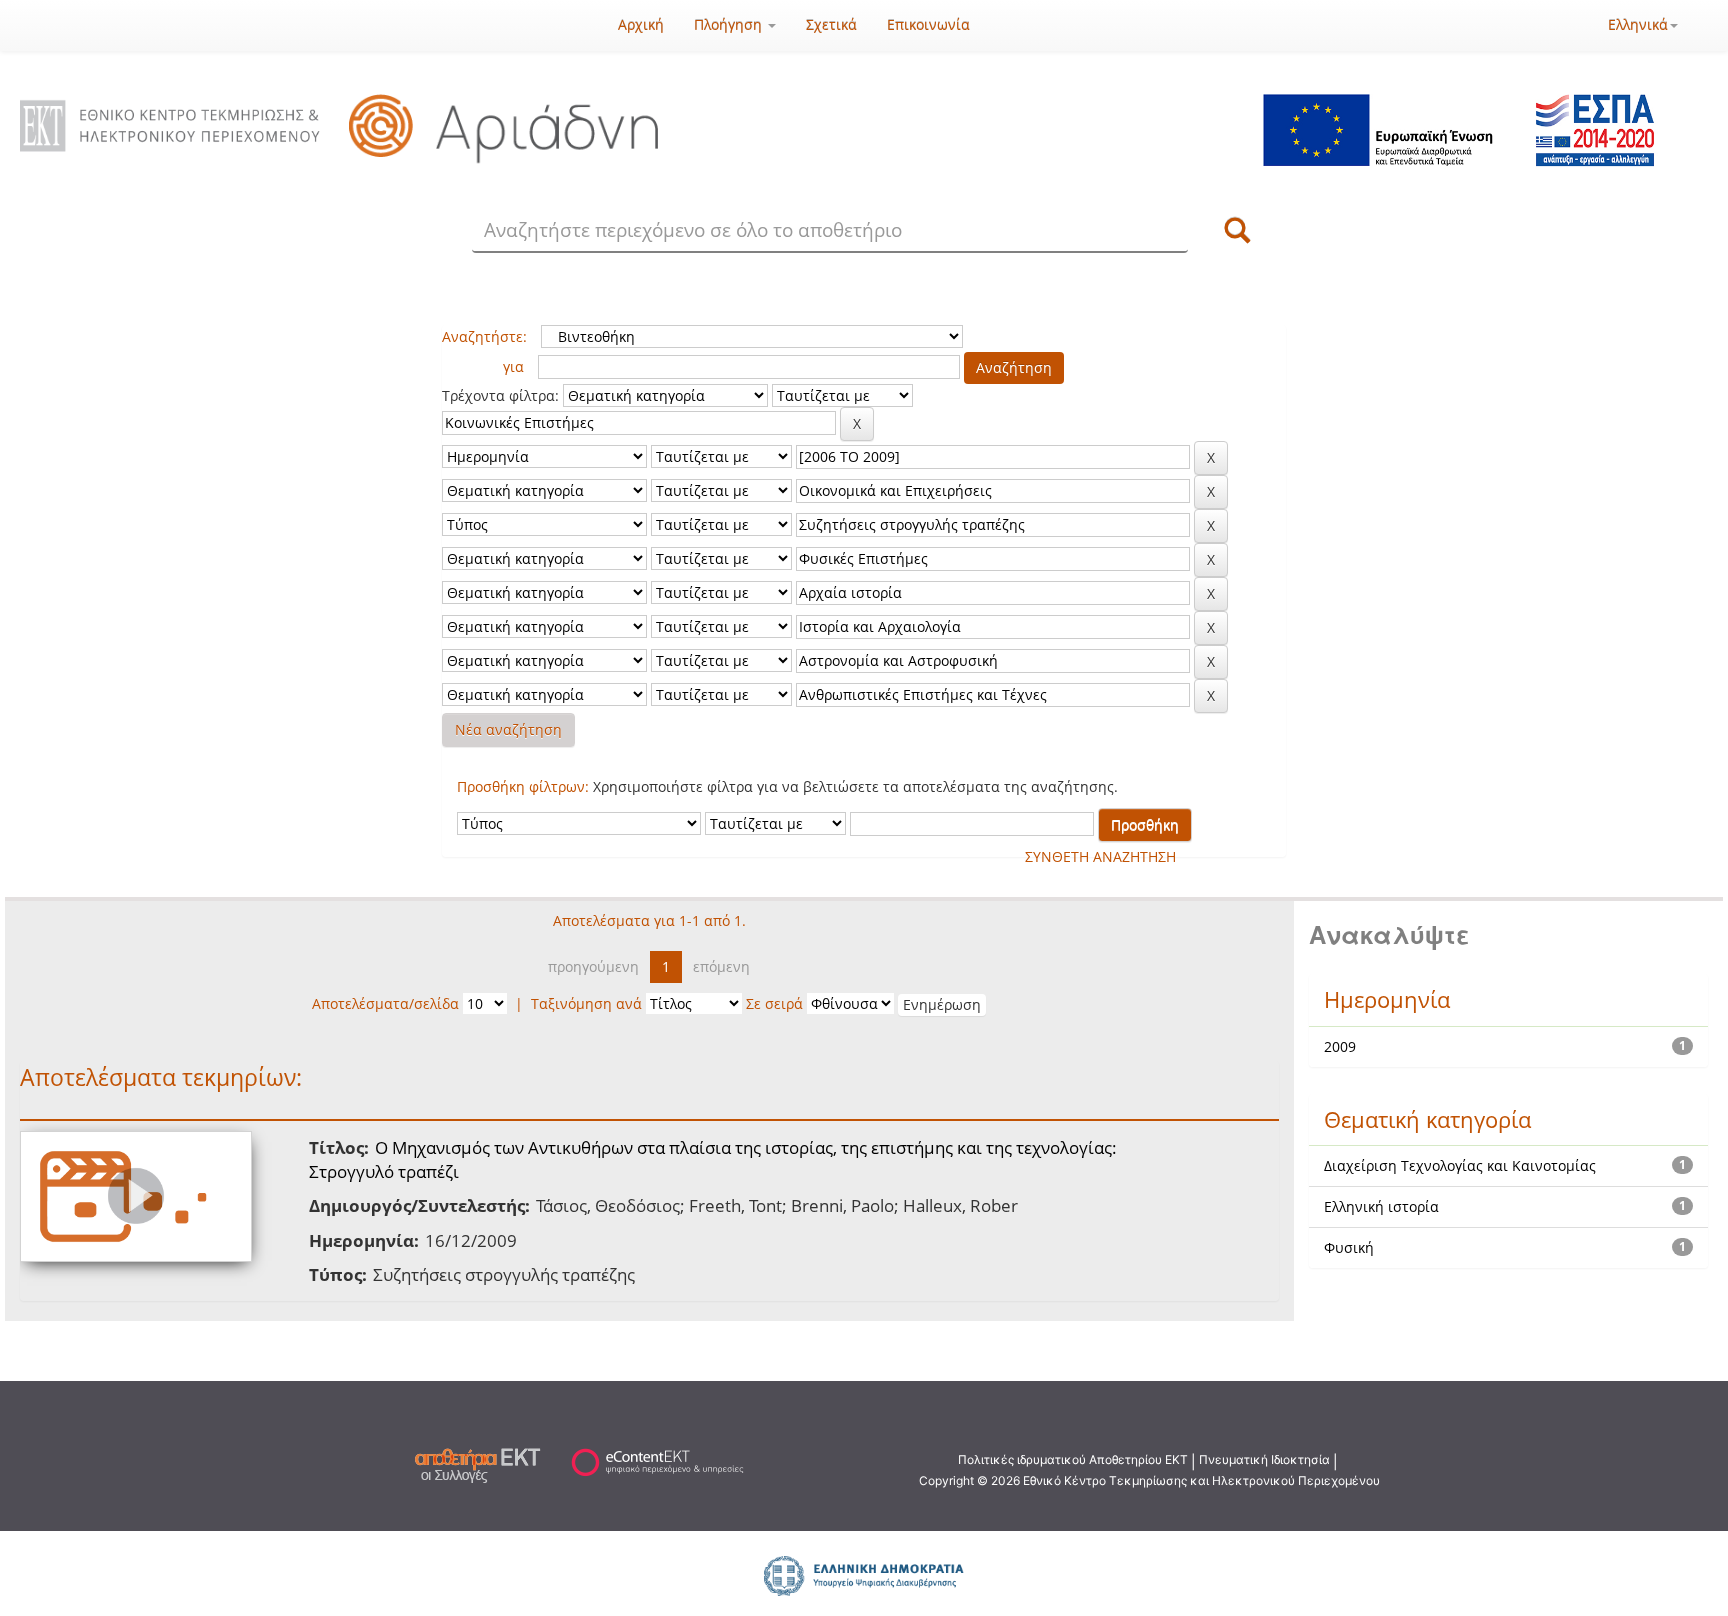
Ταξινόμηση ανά (586, 1003)
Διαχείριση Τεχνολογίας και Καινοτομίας (1460, 1165)
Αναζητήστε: (484, 336)
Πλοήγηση (730, 24)
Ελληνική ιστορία (1381, 1206)
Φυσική (1349, 1247)
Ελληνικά (1638, 24)
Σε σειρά (774, 1003)
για (513, 366)
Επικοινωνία (928, 24)
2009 (1340, 1046)
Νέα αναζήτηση (508, 729)
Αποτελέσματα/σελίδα (385, 1003)
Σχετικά (831, 24)
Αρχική (641, 24)
